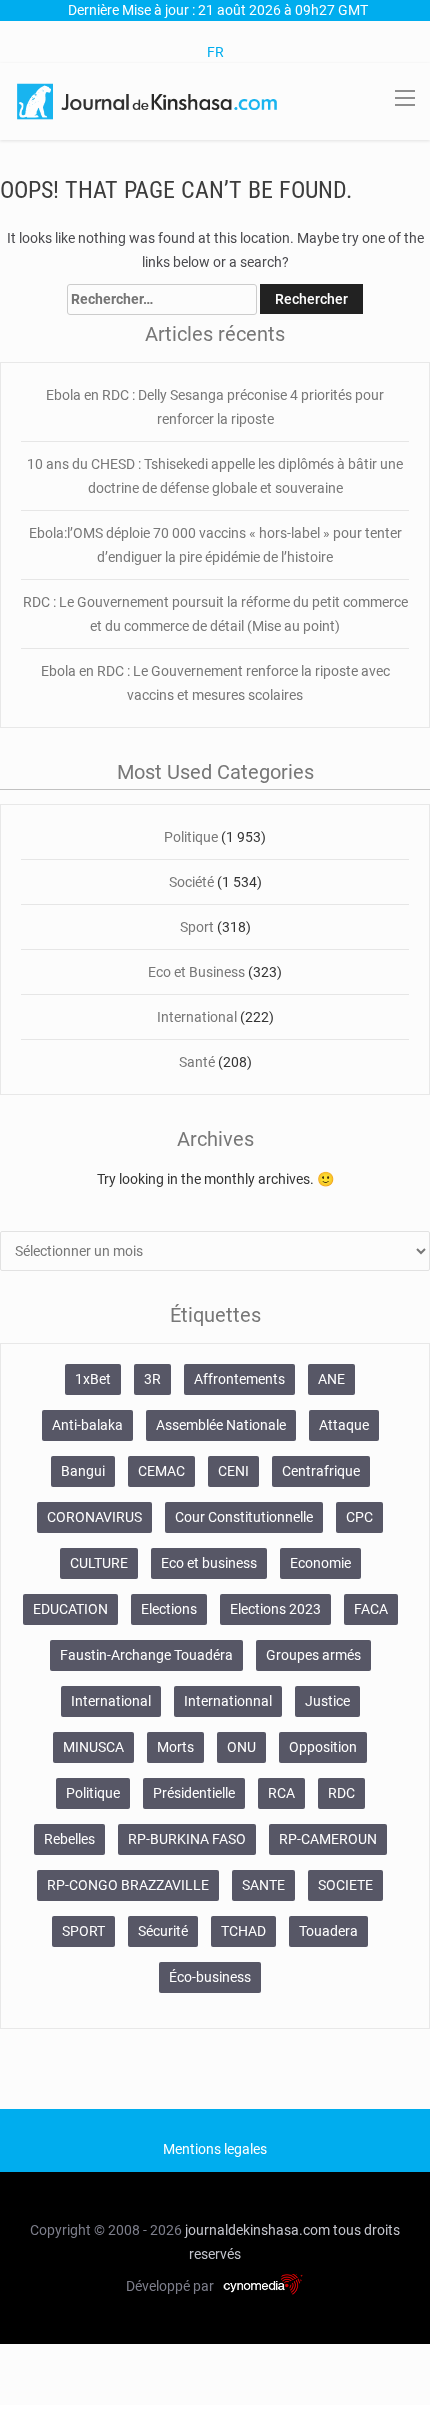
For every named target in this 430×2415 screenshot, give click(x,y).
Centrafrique (321, 1471)
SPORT (83, 1931)
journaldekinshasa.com (257, 2230)
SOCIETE (345, 1885)
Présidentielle (194, 1793)
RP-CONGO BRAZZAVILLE (128, 1885)
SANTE (263, 1885)
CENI (233, 1471)
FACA (371, 1609)
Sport (197, 927)
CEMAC (161, 1471)
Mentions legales (215, 2149)
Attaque (344, 1425)
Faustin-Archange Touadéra (146, 1655)
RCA (281, 1793)
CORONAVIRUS (94, 1517)
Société (191, 882)
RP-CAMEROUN (328, 1839)
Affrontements (239, 1379)
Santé (197, 1062)
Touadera (328, 1931)
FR (215, 52)
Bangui (83, 1471)
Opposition (323, 1747)
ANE (331, 1379)
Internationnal (228, 1701)
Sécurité (163, 1931)
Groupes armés (313, 1655)
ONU (241, 1747)
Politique (191, 837)
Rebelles (69, 1839)
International (197, 1017)
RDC (341, 1793)
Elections (169, 1609)
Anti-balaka (87, 1425)
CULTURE (99, 1563)
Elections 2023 (275, 1609)
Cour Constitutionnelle (244, 1517)
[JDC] (148, 100)
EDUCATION (70, 1609)
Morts (175, 1747)
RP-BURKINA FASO (187, 1839)
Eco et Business (196, 972)
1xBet (93, 1379)
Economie (320, 1563)
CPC (359, 1517)
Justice (327, 1701)
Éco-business (210, 1977)
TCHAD (243, 1931)
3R (152, 1379)
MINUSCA (93, 1747)
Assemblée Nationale (221, 1425)
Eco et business (209, 1563)
